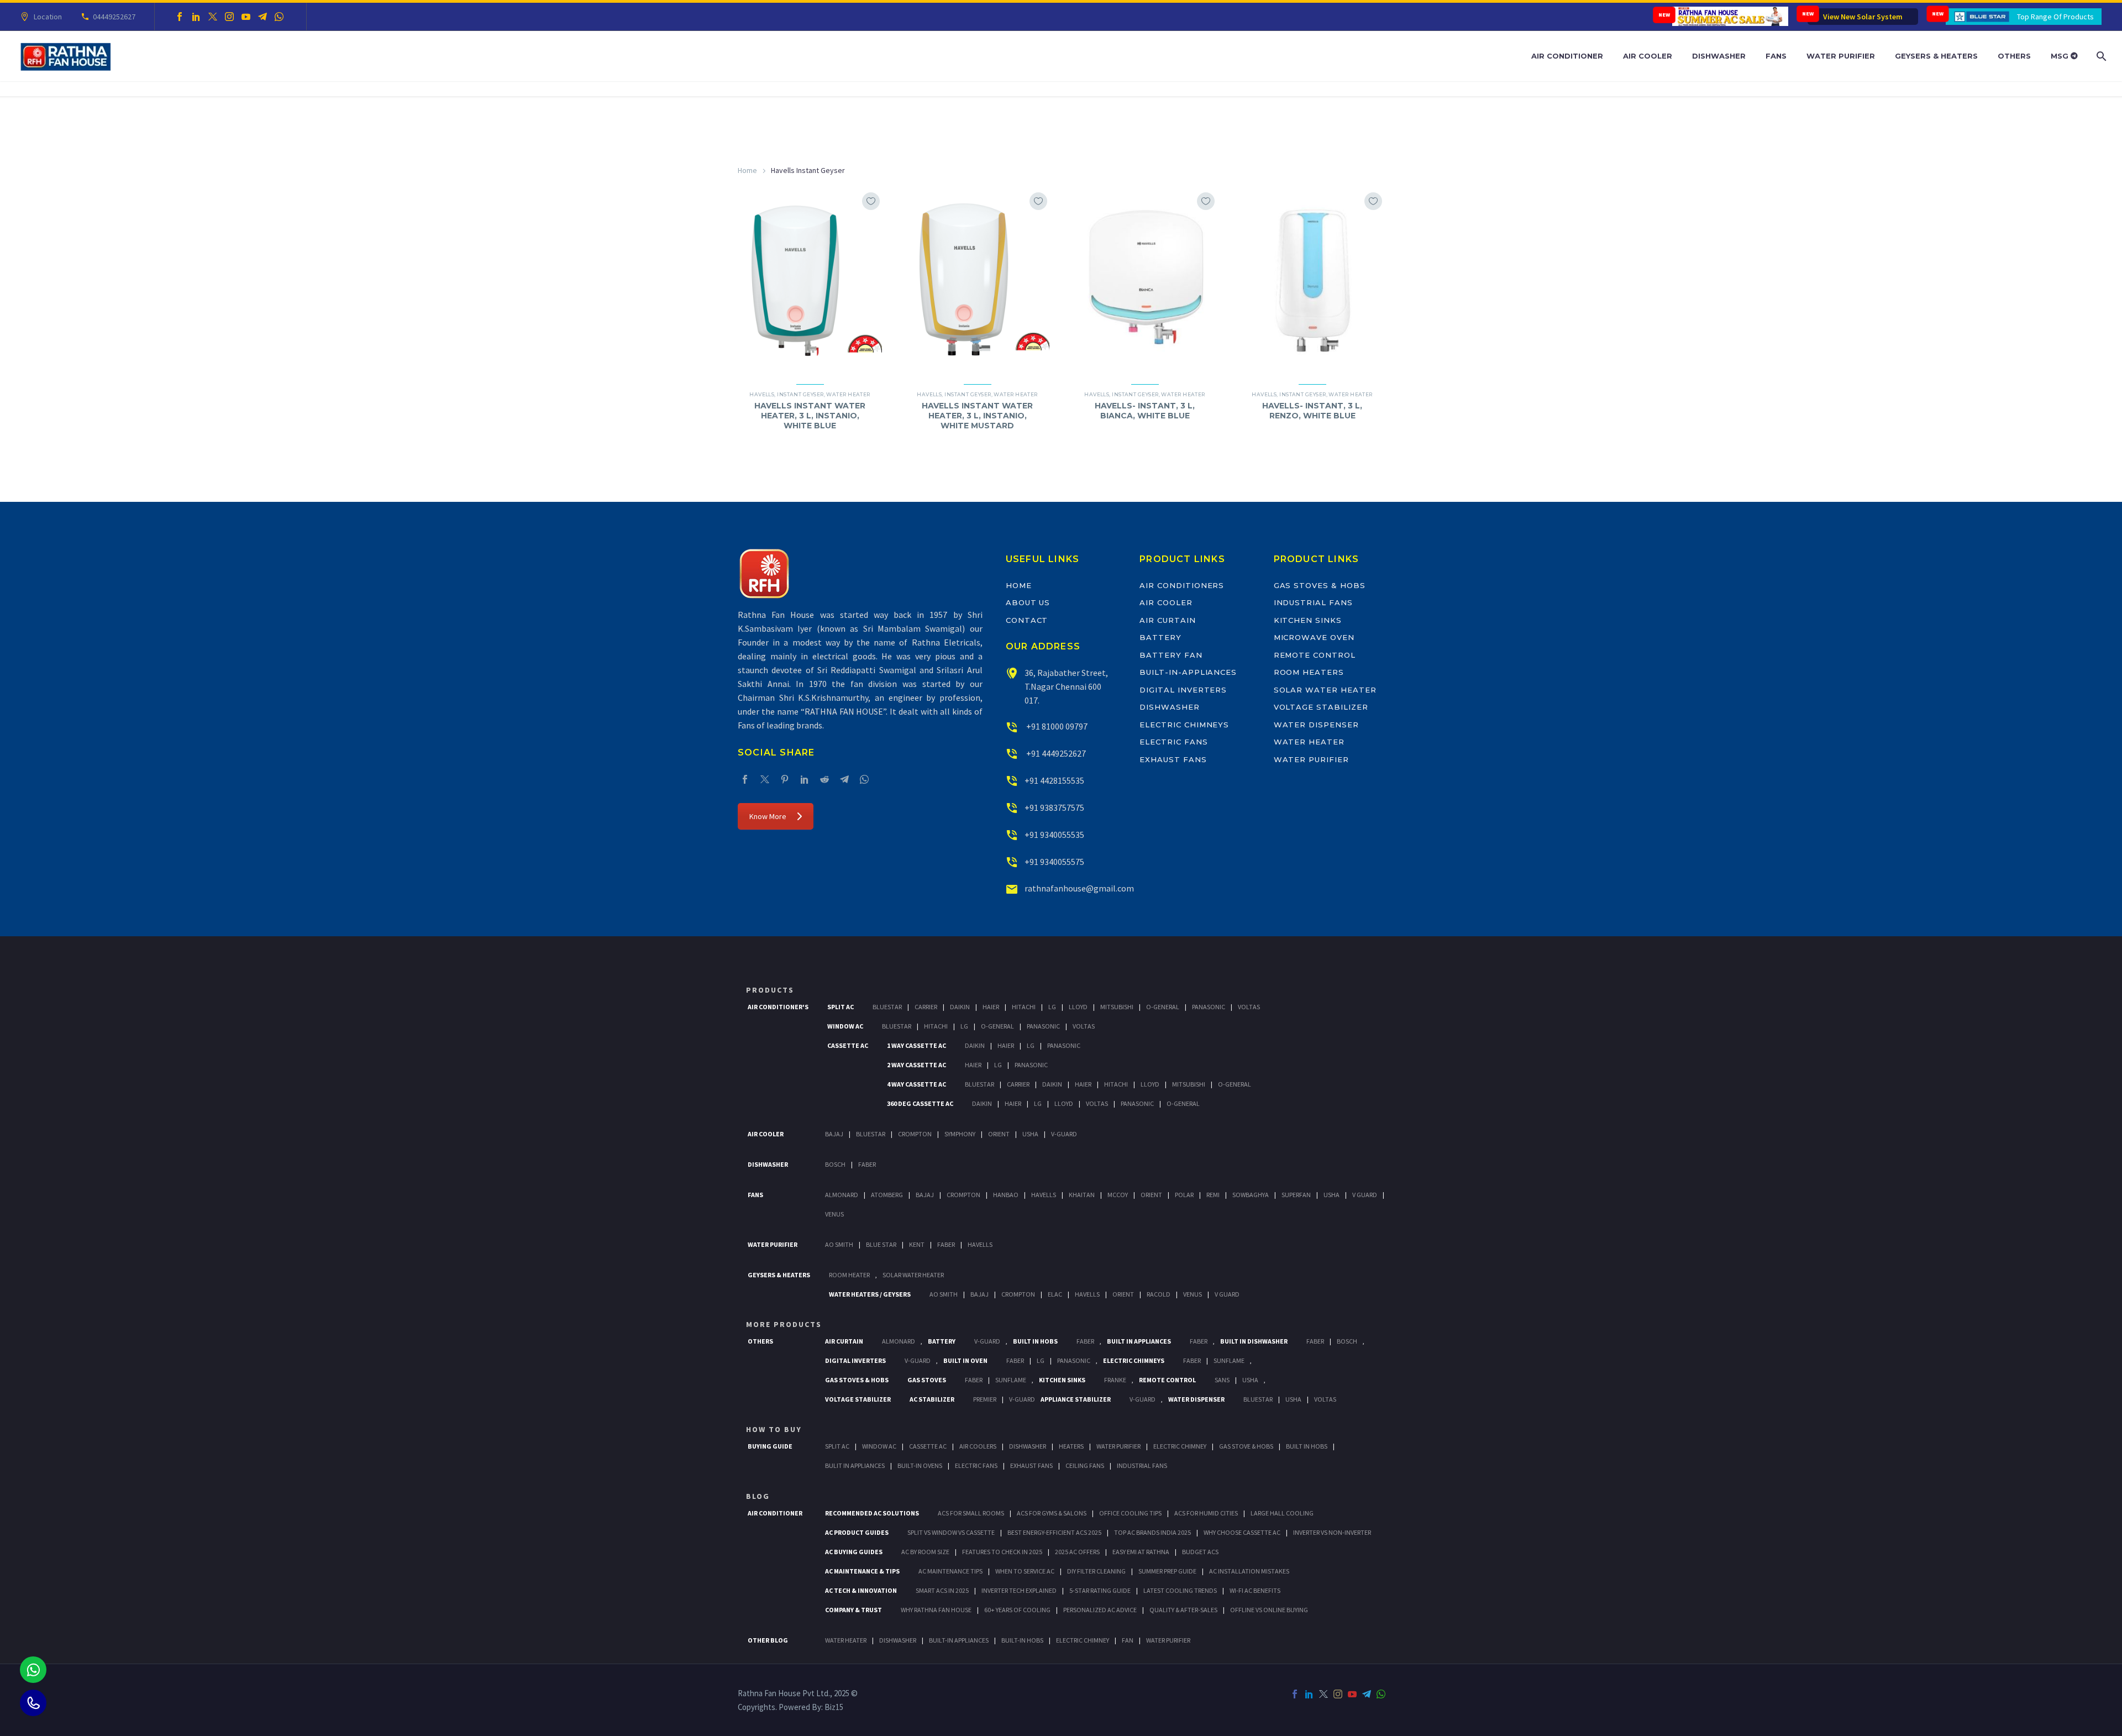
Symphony (960, 1134)
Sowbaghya (1251, 1195)
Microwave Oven (1314, 637)
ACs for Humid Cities (1206, 1513)
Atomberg (887, 1195)
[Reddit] (824, 779)
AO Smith (839, 1244)
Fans (1776, 56)
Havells (762, 394)
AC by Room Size (925, 1552)
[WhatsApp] (279, 17)
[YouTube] (246, 17)
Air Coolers (978, 1446)
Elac (1055, 1294)
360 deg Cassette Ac (920, 1103)
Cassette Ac (848, 1045)
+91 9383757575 (1054, 807)
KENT (917, 1244)
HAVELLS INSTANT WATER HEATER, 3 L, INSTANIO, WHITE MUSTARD (977, 416)
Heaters (1071, 1446)
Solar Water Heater (1325, 690)
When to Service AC (1025, 1571)
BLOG (758, 1496)
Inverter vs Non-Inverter (1332, 1532)
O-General (1163, 1007)
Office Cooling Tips (1130, 1513)
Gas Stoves (927, 1380)
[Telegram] (262, 17)
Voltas (1249, 1007)
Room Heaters (1309, 672)
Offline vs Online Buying (1269, 1610)
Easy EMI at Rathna (1141, 1552)
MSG (2061, 56)
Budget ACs (1200, 1552)
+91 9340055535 (1054, 835)
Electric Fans (1173, 742)
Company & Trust (853, 1610)
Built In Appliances (1139, 1341)
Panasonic (1209, 1007)
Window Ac (845, 1026)
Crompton (915, 1134)
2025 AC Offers (1077, 1552)
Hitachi (1024, 1007)
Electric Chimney (1180, 1446)
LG (1041, 1360)
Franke (1115, 1380)
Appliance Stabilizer (1076, 1399)
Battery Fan (1171, 655)
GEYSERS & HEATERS (779, 1275)
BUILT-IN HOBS (1022, 1640)
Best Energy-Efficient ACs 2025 (1054, 1532)
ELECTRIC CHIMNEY (1083, 1640)
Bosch (835, 1164)
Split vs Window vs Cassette (951, 1532)
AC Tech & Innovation (861, 1590)
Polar (1184, 1195)
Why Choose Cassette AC (1242, 1532)
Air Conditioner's (778, 1007)
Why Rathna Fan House (936, 1610)
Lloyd (1078, 1007)
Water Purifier (1841, 56)
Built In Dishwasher (1254, 1341)
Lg (1052, 1007)
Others (2014, 56)
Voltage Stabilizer (1321, 707)
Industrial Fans (1313, 602)
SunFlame (1229, 1360)
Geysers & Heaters (1936, 56)
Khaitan (1082, 1195)
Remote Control (1315, 655)
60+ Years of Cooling (1017, 1610)
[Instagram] (229, 17)
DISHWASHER (898, 1640)
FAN (1128, 1640)
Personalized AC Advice (1100, 1610)
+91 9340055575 (1054, 862)
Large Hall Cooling (1282, 1513)
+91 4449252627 (1055, 753)
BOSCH (1347, 1341)
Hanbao (1006, 1195)
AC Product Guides (857, 1532)
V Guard (1365, 1195)
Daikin (960, 1007)
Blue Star (881, 1244)
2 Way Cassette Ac (916, 1065)
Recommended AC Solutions (872, 1513)
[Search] (2100, 56)
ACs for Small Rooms (971, 1513)
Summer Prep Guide (1167, 1571)
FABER (946, 1244)
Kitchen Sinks (1308, 620)
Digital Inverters (1183, 690)
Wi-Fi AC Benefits (1255, 1590)
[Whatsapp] (33, 1670)
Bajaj (834, 1134)
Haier (991, 1007)
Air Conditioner (1567, 56)
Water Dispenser (1316, 725)
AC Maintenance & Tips (862, 1571)
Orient (999, 1134)
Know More (768, 816)
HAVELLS (980, 1244)
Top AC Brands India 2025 (1152, 1532)
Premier (985, 1399)
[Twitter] (213, 17)
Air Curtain (1167, 620)
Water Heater (848, 394)
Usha (1030, 1134)
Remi (1213, 1195)
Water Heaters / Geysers (870, 1294)
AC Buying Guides (854, 1552)
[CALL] (33, 1703)
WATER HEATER (846, 1640)
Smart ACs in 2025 (942, 1590)
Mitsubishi (1117, 1007)
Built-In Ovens (920, 1465)
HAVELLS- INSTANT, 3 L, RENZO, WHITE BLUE (1312, 411)
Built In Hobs (1035, 1341)
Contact (1027, 620)
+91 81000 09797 (1056, 726)
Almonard (842, 1195)
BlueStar (887, 1007)
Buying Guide (770, 1446)
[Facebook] (180, 17)
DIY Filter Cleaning (1096, 1571)
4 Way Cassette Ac (916, 1084)
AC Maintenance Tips (950, 1571)
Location (48, 17)
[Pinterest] (785, 779)
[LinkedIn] (196, 17)
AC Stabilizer (932, 1399)
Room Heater (849, 1275)
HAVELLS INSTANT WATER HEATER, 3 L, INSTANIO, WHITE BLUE (810, 416)
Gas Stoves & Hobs (1320, 585)
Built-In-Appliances (1188, 672)
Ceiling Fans (1085, 1465)
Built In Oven (965, 1360)
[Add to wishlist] (871, 201)
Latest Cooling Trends (1180, 1590)
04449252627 (114, 17)
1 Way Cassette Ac (916, 1045)
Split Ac (841, 1007)
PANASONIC (1074, 1360)
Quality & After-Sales (1183, 1610)
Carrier (926, 1007)
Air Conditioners (1182, 585)
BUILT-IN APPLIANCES (959, 1640)
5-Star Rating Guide (1100, 1590)
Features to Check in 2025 (1002, 1552)
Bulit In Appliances (855, 1465)
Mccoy (1118, 1195)
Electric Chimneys (1184, 725)
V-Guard (1064, 1134)
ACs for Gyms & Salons (1052, 1513)
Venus (834, 1214)
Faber (867, 1164)
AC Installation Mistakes (1249, 1571)
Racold (1159, 1294)
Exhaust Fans (1173, 759)
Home (747, 170)
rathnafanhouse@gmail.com (1079, 888)
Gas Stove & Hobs (1246, 1446)
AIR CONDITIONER (775, 1513)
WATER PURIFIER (1168, 1640)
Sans (1222, 1380)
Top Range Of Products (2055, 17)
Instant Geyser (800, 394)
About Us (1028, 602)
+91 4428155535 (1054, 780)
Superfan (1296, 1195)
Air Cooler (1648, 56)
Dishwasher (1719, 56)
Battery (1160, 637)
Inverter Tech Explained (1019, 1590)
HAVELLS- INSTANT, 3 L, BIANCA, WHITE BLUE (1145, 411)
